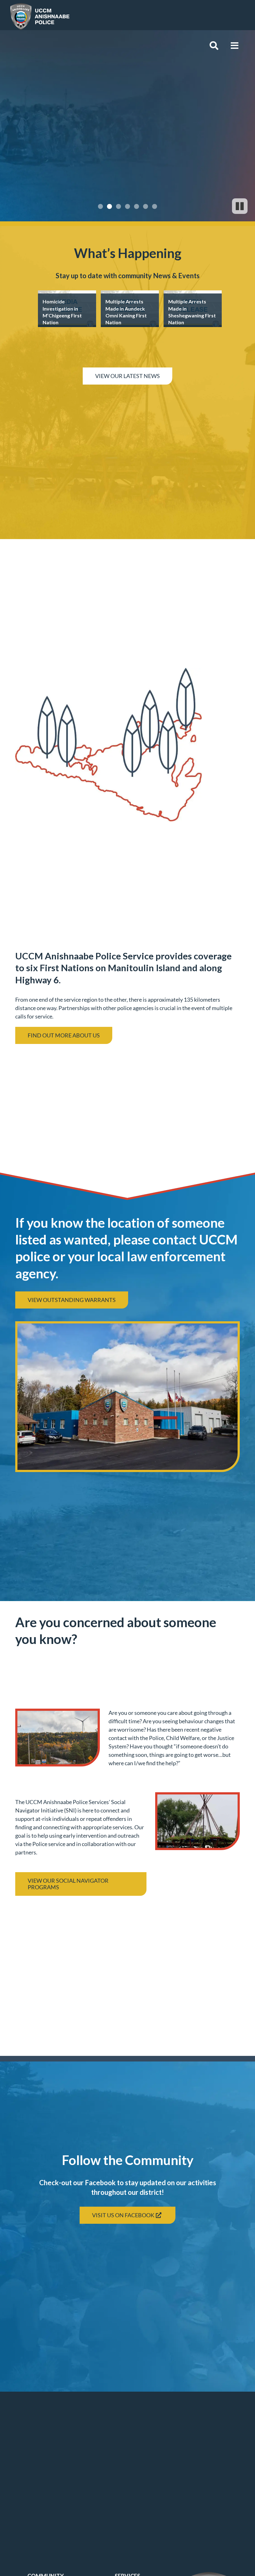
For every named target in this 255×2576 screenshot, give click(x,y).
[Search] (214, 46)
